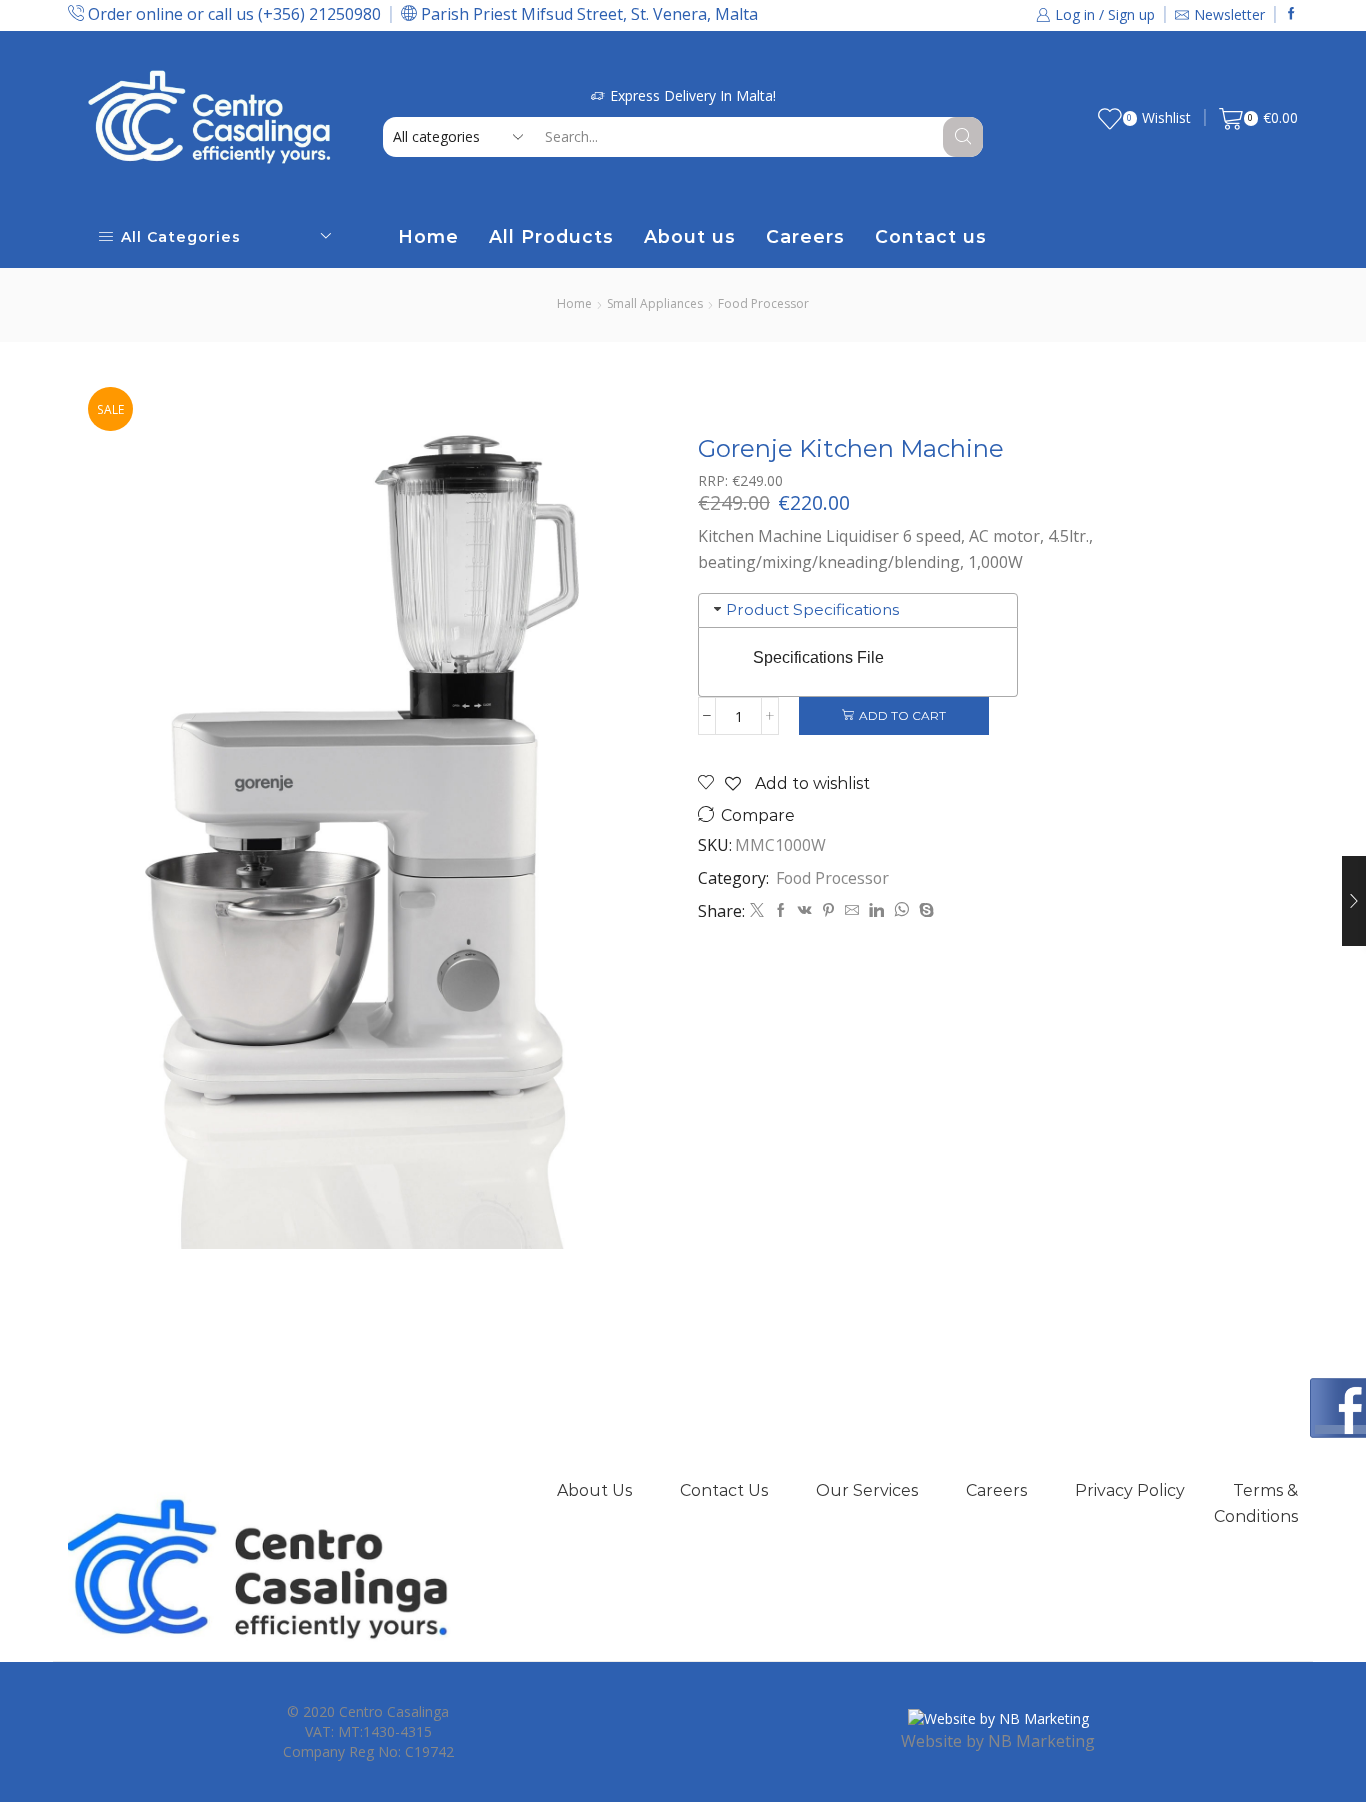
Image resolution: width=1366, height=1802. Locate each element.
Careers (805, 236)
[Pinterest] (828, 910)
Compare (758, 815)
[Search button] (963, 137)
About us (690, 236)
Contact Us (724, 1490)
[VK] (805, 910)
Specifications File (818, 657)
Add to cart (902, 715)
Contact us (931, 236)
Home (428, 236)
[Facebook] (1291, 14)
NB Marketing (1041, 1741)
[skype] (924, 910)
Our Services (867, 1490)
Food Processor (763, 303)
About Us (594, 1490)
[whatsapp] (901, 910)
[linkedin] (876, 910)
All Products (551, 236)
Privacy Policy (1130, 1490)
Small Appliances (655, 303)
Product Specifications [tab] (812, 609)
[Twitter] (757, 910)
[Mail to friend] (852, 910)
